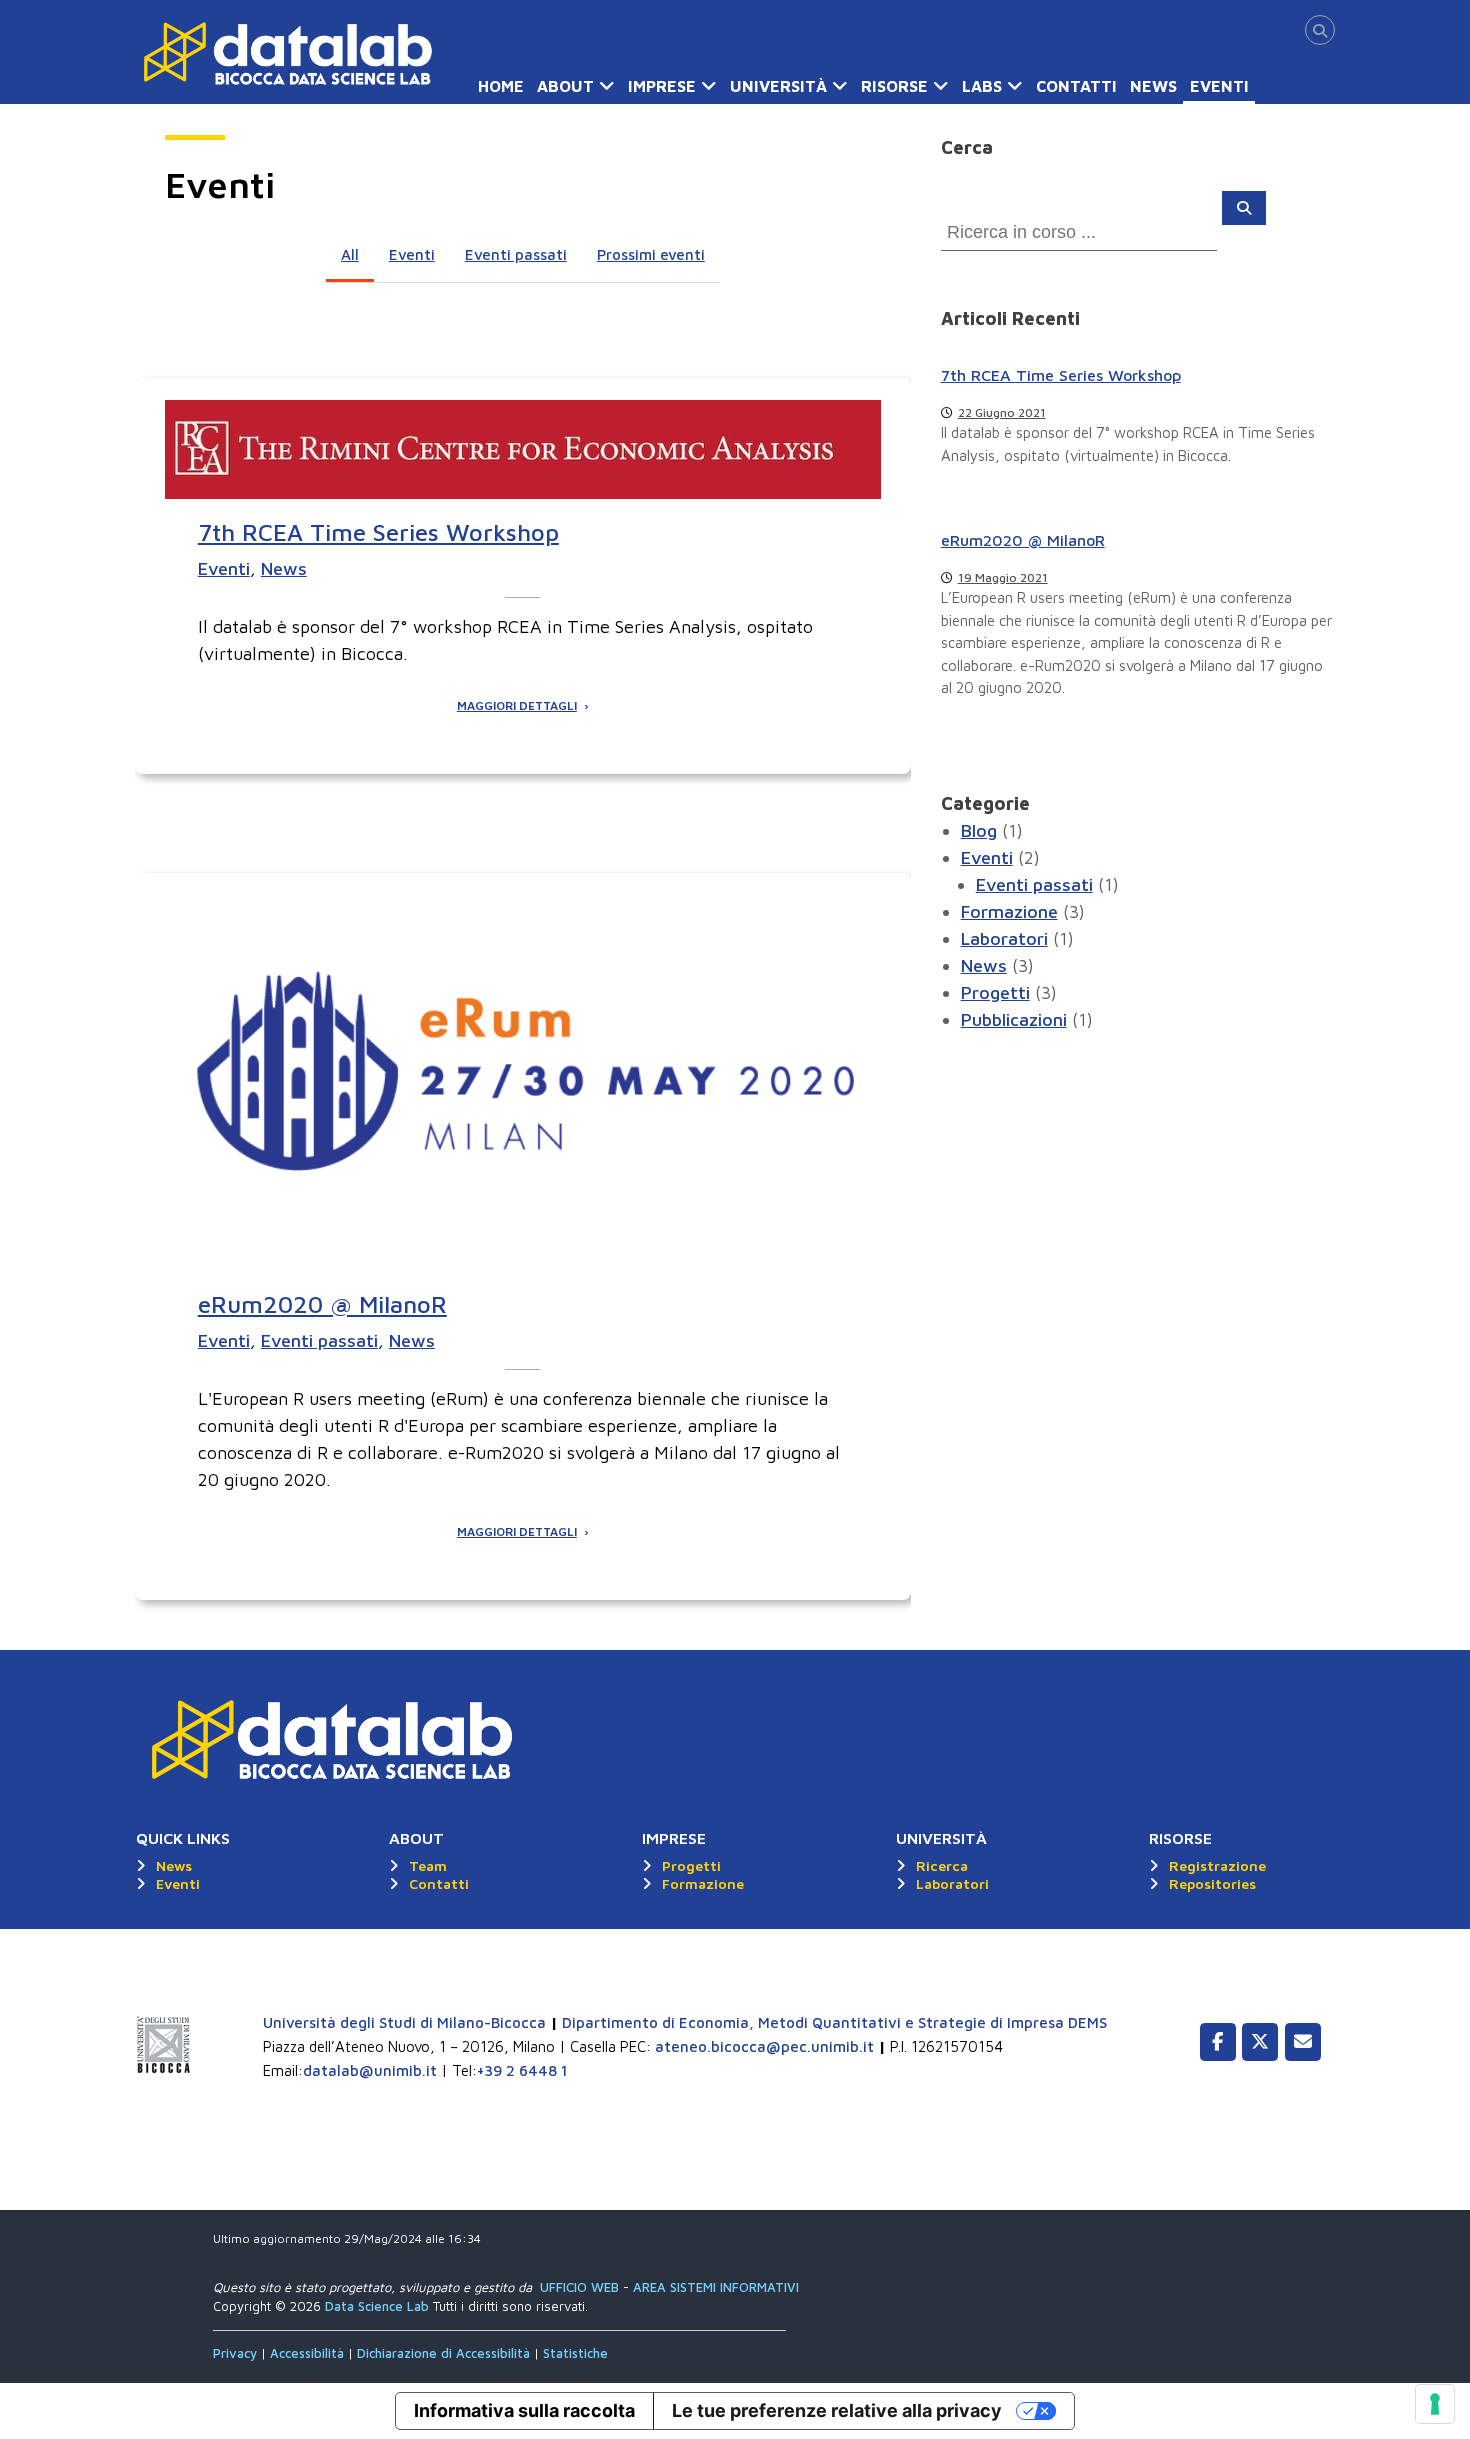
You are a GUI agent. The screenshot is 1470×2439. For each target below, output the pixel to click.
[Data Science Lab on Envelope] (1303, 2042)
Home (501, 86)
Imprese (662, 86)
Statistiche (575, 2353)
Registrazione (1217, 1865)
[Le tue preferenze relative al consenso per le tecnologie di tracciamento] (1435, 2404)
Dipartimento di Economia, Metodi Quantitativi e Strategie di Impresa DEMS (834, 2022)
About (565, 86)
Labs (982, 86)
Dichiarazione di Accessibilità (443, 2353)
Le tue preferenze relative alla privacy (837, 2410)
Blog (979, 830)
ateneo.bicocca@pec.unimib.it (764, 2046)
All (350, 254)
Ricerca (942, 1865)
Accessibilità (309, 2353)
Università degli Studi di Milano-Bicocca (404, 2022)
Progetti (995, 992)
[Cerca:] (1081, 230)
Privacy (237, 2353)
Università (778, 86)
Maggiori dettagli (517, 706)
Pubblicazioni (1014, 1019)
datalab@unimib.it (370, 2070)
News (1153, 86)
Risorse (894, 86)
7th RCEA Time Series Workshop (378, 532)
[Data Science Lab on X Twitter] (1260, 2042)
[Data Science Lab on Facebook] (1218, 2042)
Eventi (1219, 86)
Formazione (1009, 911)
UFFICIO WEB (579, 2287)
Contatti (1076, 86)
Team (428, 1865)
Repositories (1212, 1883)
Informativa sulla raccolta (524, 2410)
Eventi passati (516, 254)
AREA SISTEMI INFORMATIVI (716, 2287)
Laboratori (1004, 938)
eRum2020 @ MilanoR (322, 1304)
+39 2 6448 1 (522, 2070)
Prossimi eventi (651, 254)
